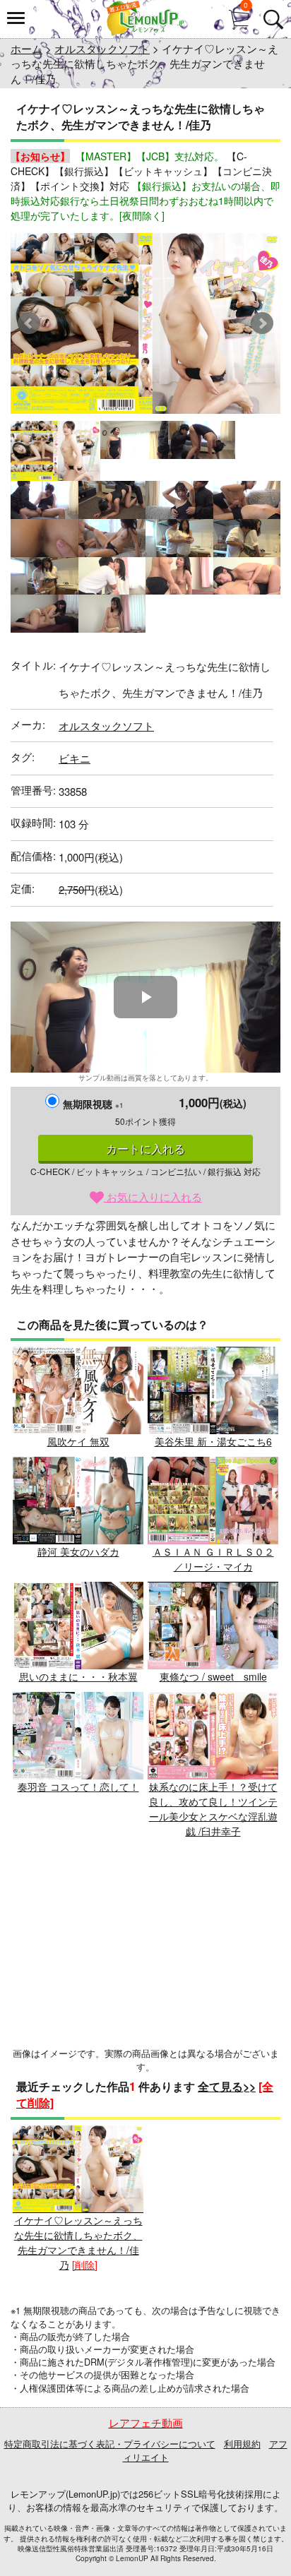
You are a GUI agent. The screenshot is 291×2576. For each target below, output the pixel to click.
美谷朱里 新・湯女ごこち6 (213, 1441)
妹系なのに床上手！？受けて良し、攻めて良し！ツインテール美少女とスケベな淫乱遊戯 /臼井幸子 (213, 1809)
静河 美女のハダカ (78, 1551)
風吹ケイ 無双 (78, 1441)
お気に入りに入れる (153, 1197)
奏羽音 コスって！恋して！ (78, 1787)
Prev (29, 323)
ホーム (26, 48)
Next (262, 323)
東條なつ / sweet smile (213, 1676)
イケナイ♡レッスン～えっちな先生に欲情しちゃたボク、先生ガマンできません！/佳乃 (78, 2242)
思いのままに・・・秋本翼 (78, 1676)
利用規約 (242, 2444)
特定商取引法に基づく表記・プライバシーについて (110, 2444)
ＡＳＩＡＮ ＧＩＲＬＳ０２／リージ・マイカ (213, 1559)
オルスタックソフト (102, 48)
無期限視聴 (93, 1104)
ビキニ (75, 758)
